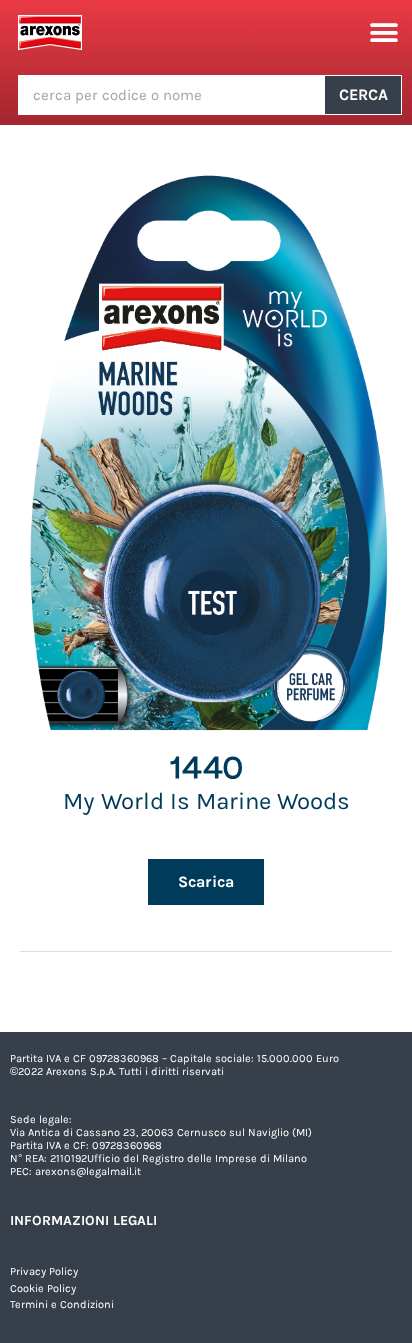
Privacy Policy (44, 1271)
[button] (384, 32)
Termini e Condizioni (62, 1304)
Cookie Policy (43, 1288)
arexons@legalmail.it (88, 1171)
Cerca (363, 94)
